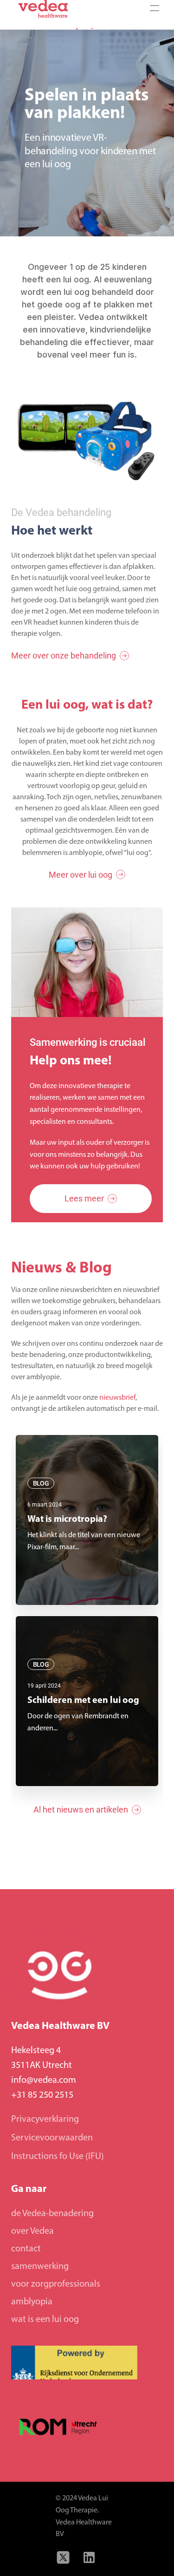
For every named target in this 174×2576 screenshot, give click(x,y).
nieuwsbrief (117, 1398)
